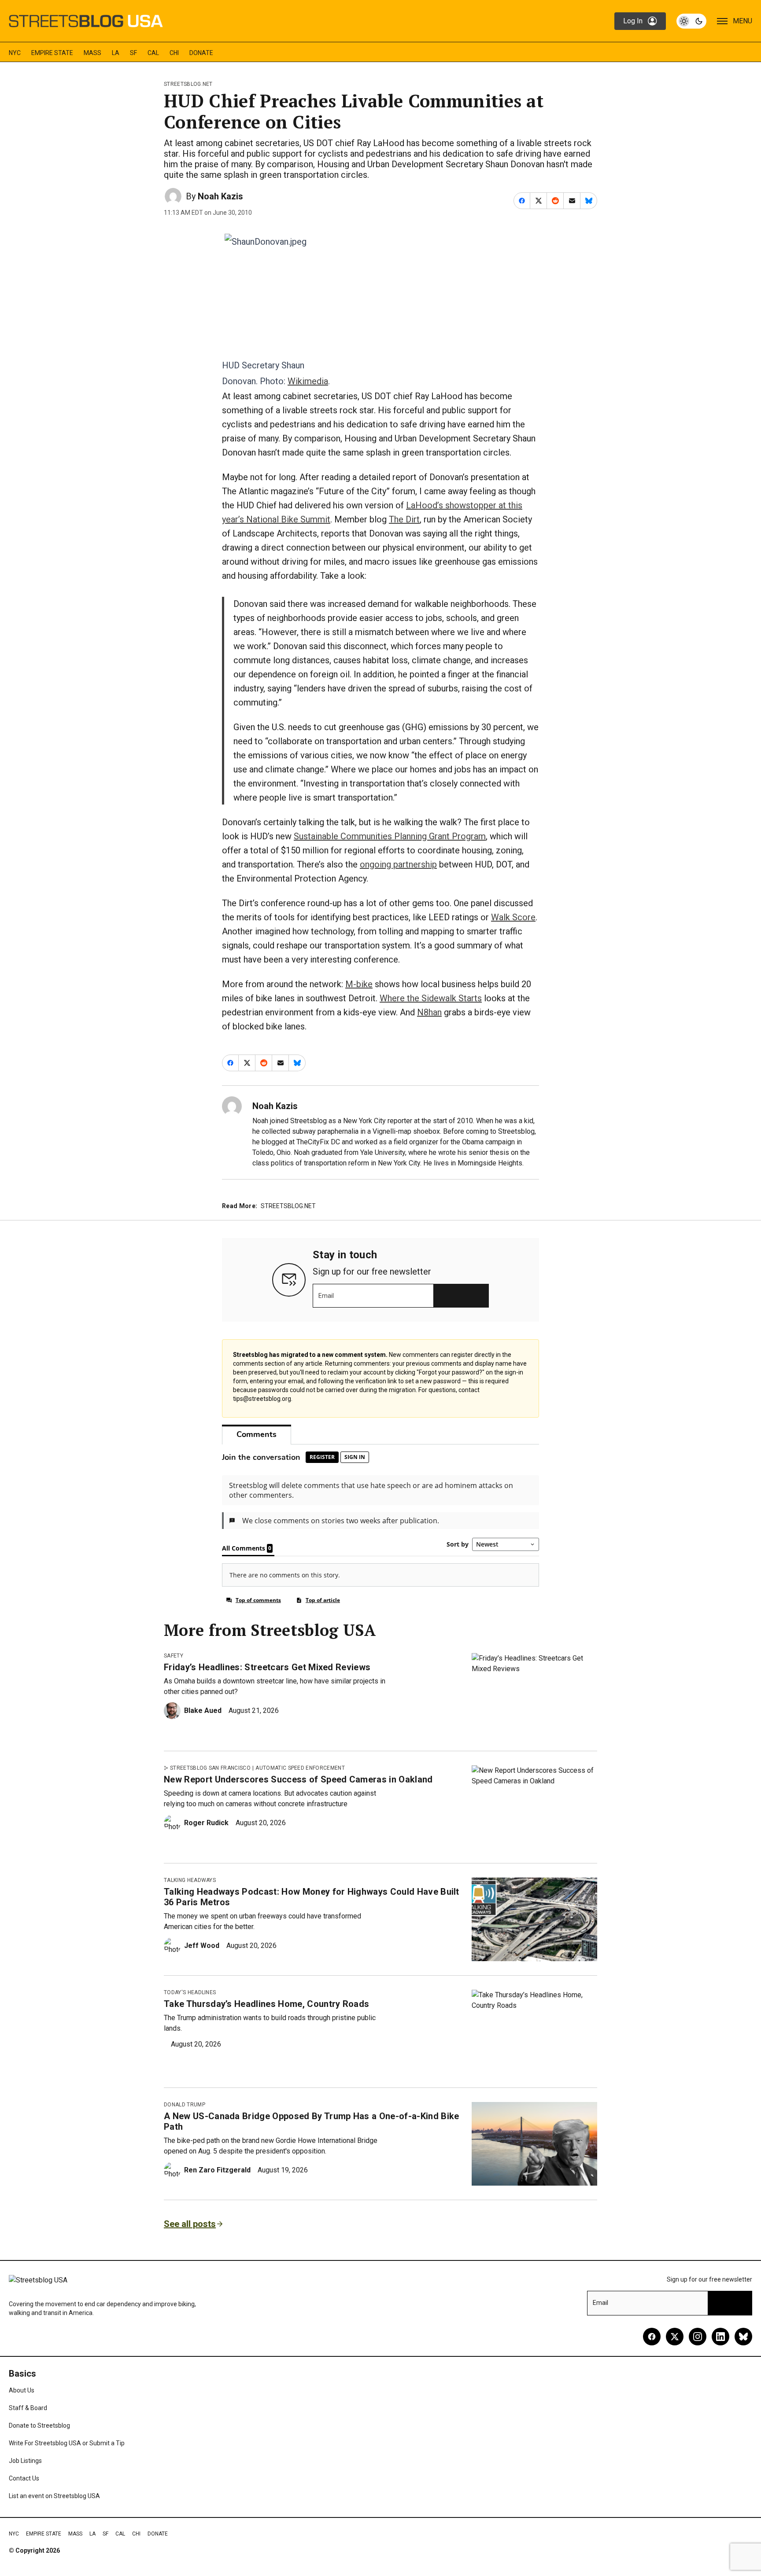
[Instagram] (698, 2337)
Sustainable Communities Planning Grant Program (390, 836)
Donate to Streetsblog (39, 2425)
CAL (153, 53)
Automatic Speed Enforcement (300, 1768)
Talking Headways (190, 1880)
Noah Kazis (220, 196)
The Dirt (404, 519)
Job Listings (25, 2461)
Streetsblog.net (188, 84)
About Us (22, 2390)
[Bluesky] (743, 2337)
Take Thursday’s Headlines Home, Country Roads (266, 2004)
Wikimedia (308, 381)
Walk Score (513, 917)
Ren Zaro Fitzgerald (217, 2170)
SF (133, 53)
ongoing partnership (398, 864)
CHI (174, 53)
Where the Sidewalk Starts (431, 998)
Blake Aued (203, 1711)
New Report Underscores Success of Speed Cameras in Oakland (298, 1779)
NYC (15, 53)
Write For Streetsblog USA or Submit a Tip (67, 2443)
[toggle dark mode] (691, 21)
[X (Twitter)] (675, 2337)
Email (326, 1296)
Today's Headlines (190, 1992)
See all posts (190, 2224)
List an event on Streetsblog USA (54, 2496)
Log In (633, 21)
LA (116, 53)
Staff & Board (28, 2408)
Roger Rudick (206, 1823)
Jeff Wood (202, 1946)
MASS (92, 53)
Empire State (52, 53)
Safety (174, 1656)
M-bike (359, 984)
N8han (429, 1012)
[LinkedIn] (720, 2337)
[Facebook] (652, 2337)
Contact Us (24, 2478)
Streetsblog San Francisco (210, 1768)
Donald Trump (185, 2105)
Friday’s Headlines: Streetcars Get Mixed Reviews (267, 1667)
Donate (201, 53)
